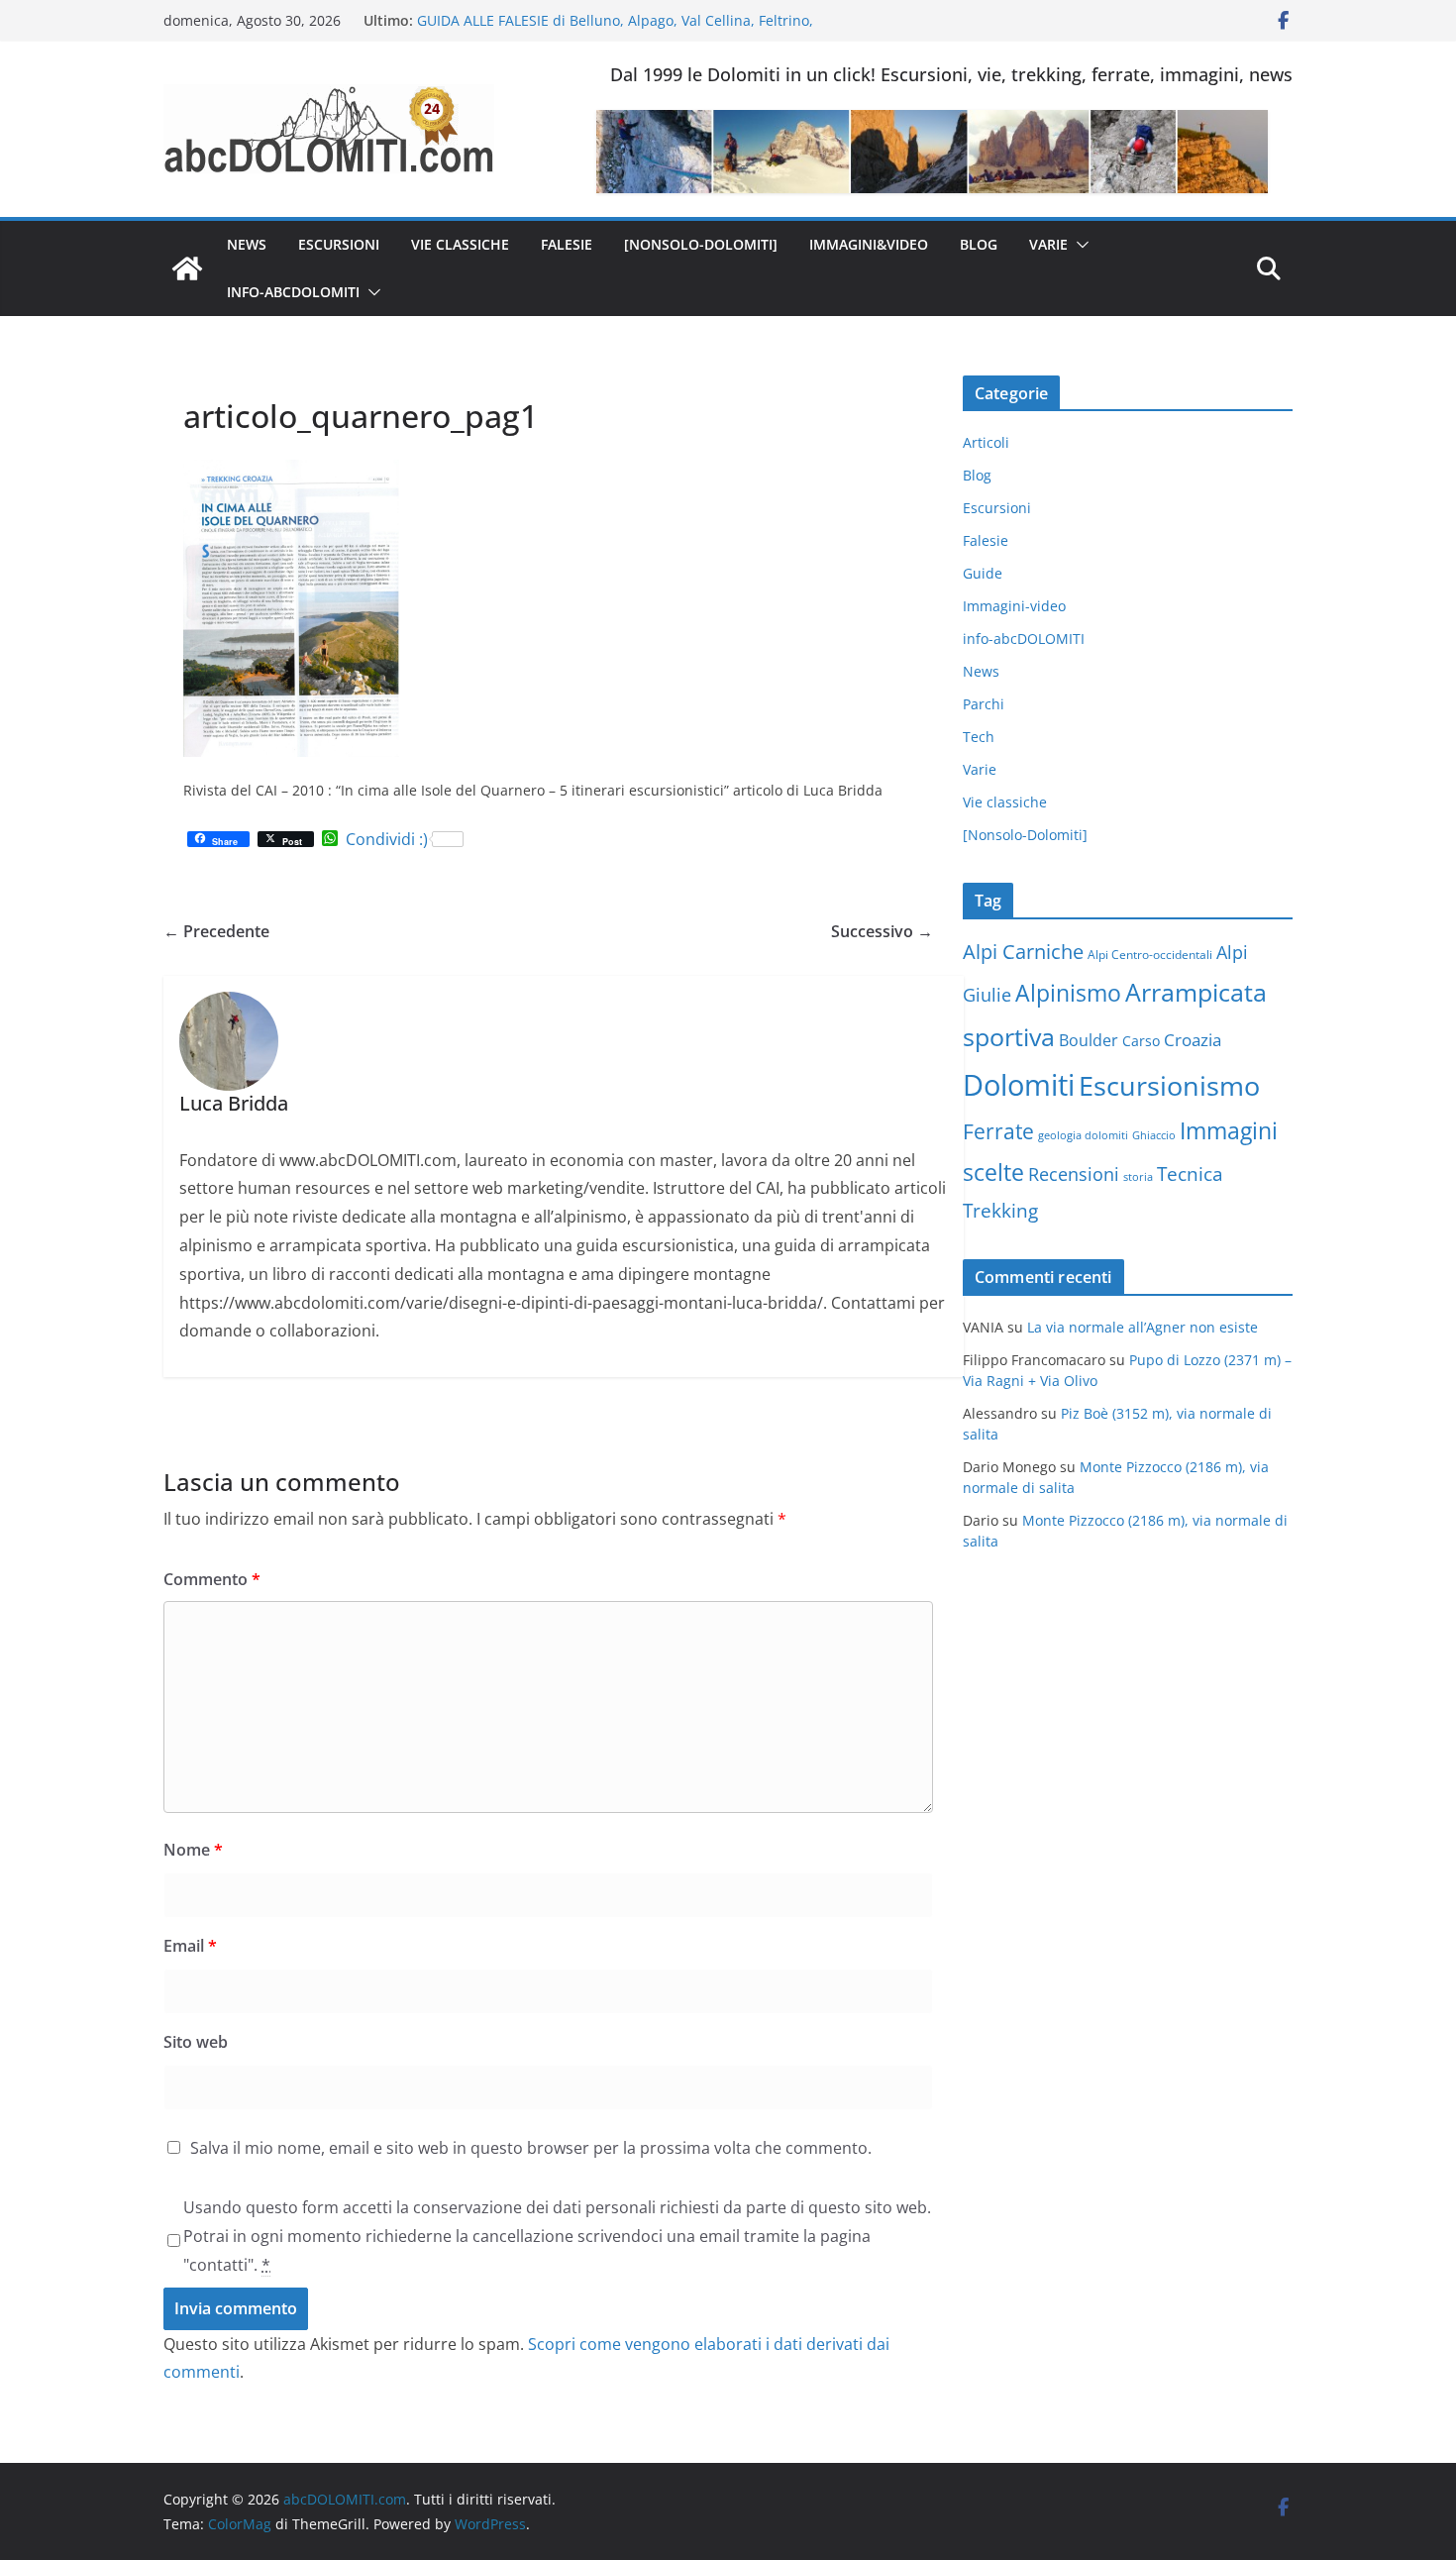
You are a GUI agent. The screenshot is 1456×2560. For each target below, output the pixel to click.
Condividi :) (387, 839)
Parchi (984, 704)
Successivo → (882, 931)
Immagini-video (1014, 606)
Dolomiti (1019, 1085)
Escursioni (339, 244)
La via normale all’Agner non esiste (1143, 1327)
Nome (193, 1850)
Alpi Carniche (1023, 952)
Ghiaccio (1154, 1135)
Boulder (1089, 1040)
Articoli (986, 442)
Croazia (1193, 1040)
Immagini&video (869, 244)
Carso (1141, 1041)
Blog (979, 244)
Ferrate (998, 1131)
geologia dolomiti (1083, 1135)
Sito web (196, 2042)
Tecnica (1190, 1174)
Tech (979, 737)
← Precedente (216, 931)
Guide (983, 573)
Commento (212, 1579)
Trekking (1000, 1211)
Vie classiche (460, 244)
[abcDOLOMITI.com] (187, 268)
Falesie (567, 244)
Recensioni (1074, 1174)
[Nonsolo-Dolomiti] (701, 244)
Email (190, 1946)
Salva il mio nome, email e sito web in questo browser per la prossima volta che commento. (531, 2148)
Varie (1048, 244)
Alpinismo (1068, 993)
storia (1138, 1177)
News (247, 244)
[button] (1079, 245)
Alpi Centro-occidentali (1150, 955)
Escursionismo (1169, 1085)
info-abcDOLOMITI (293, 292)
